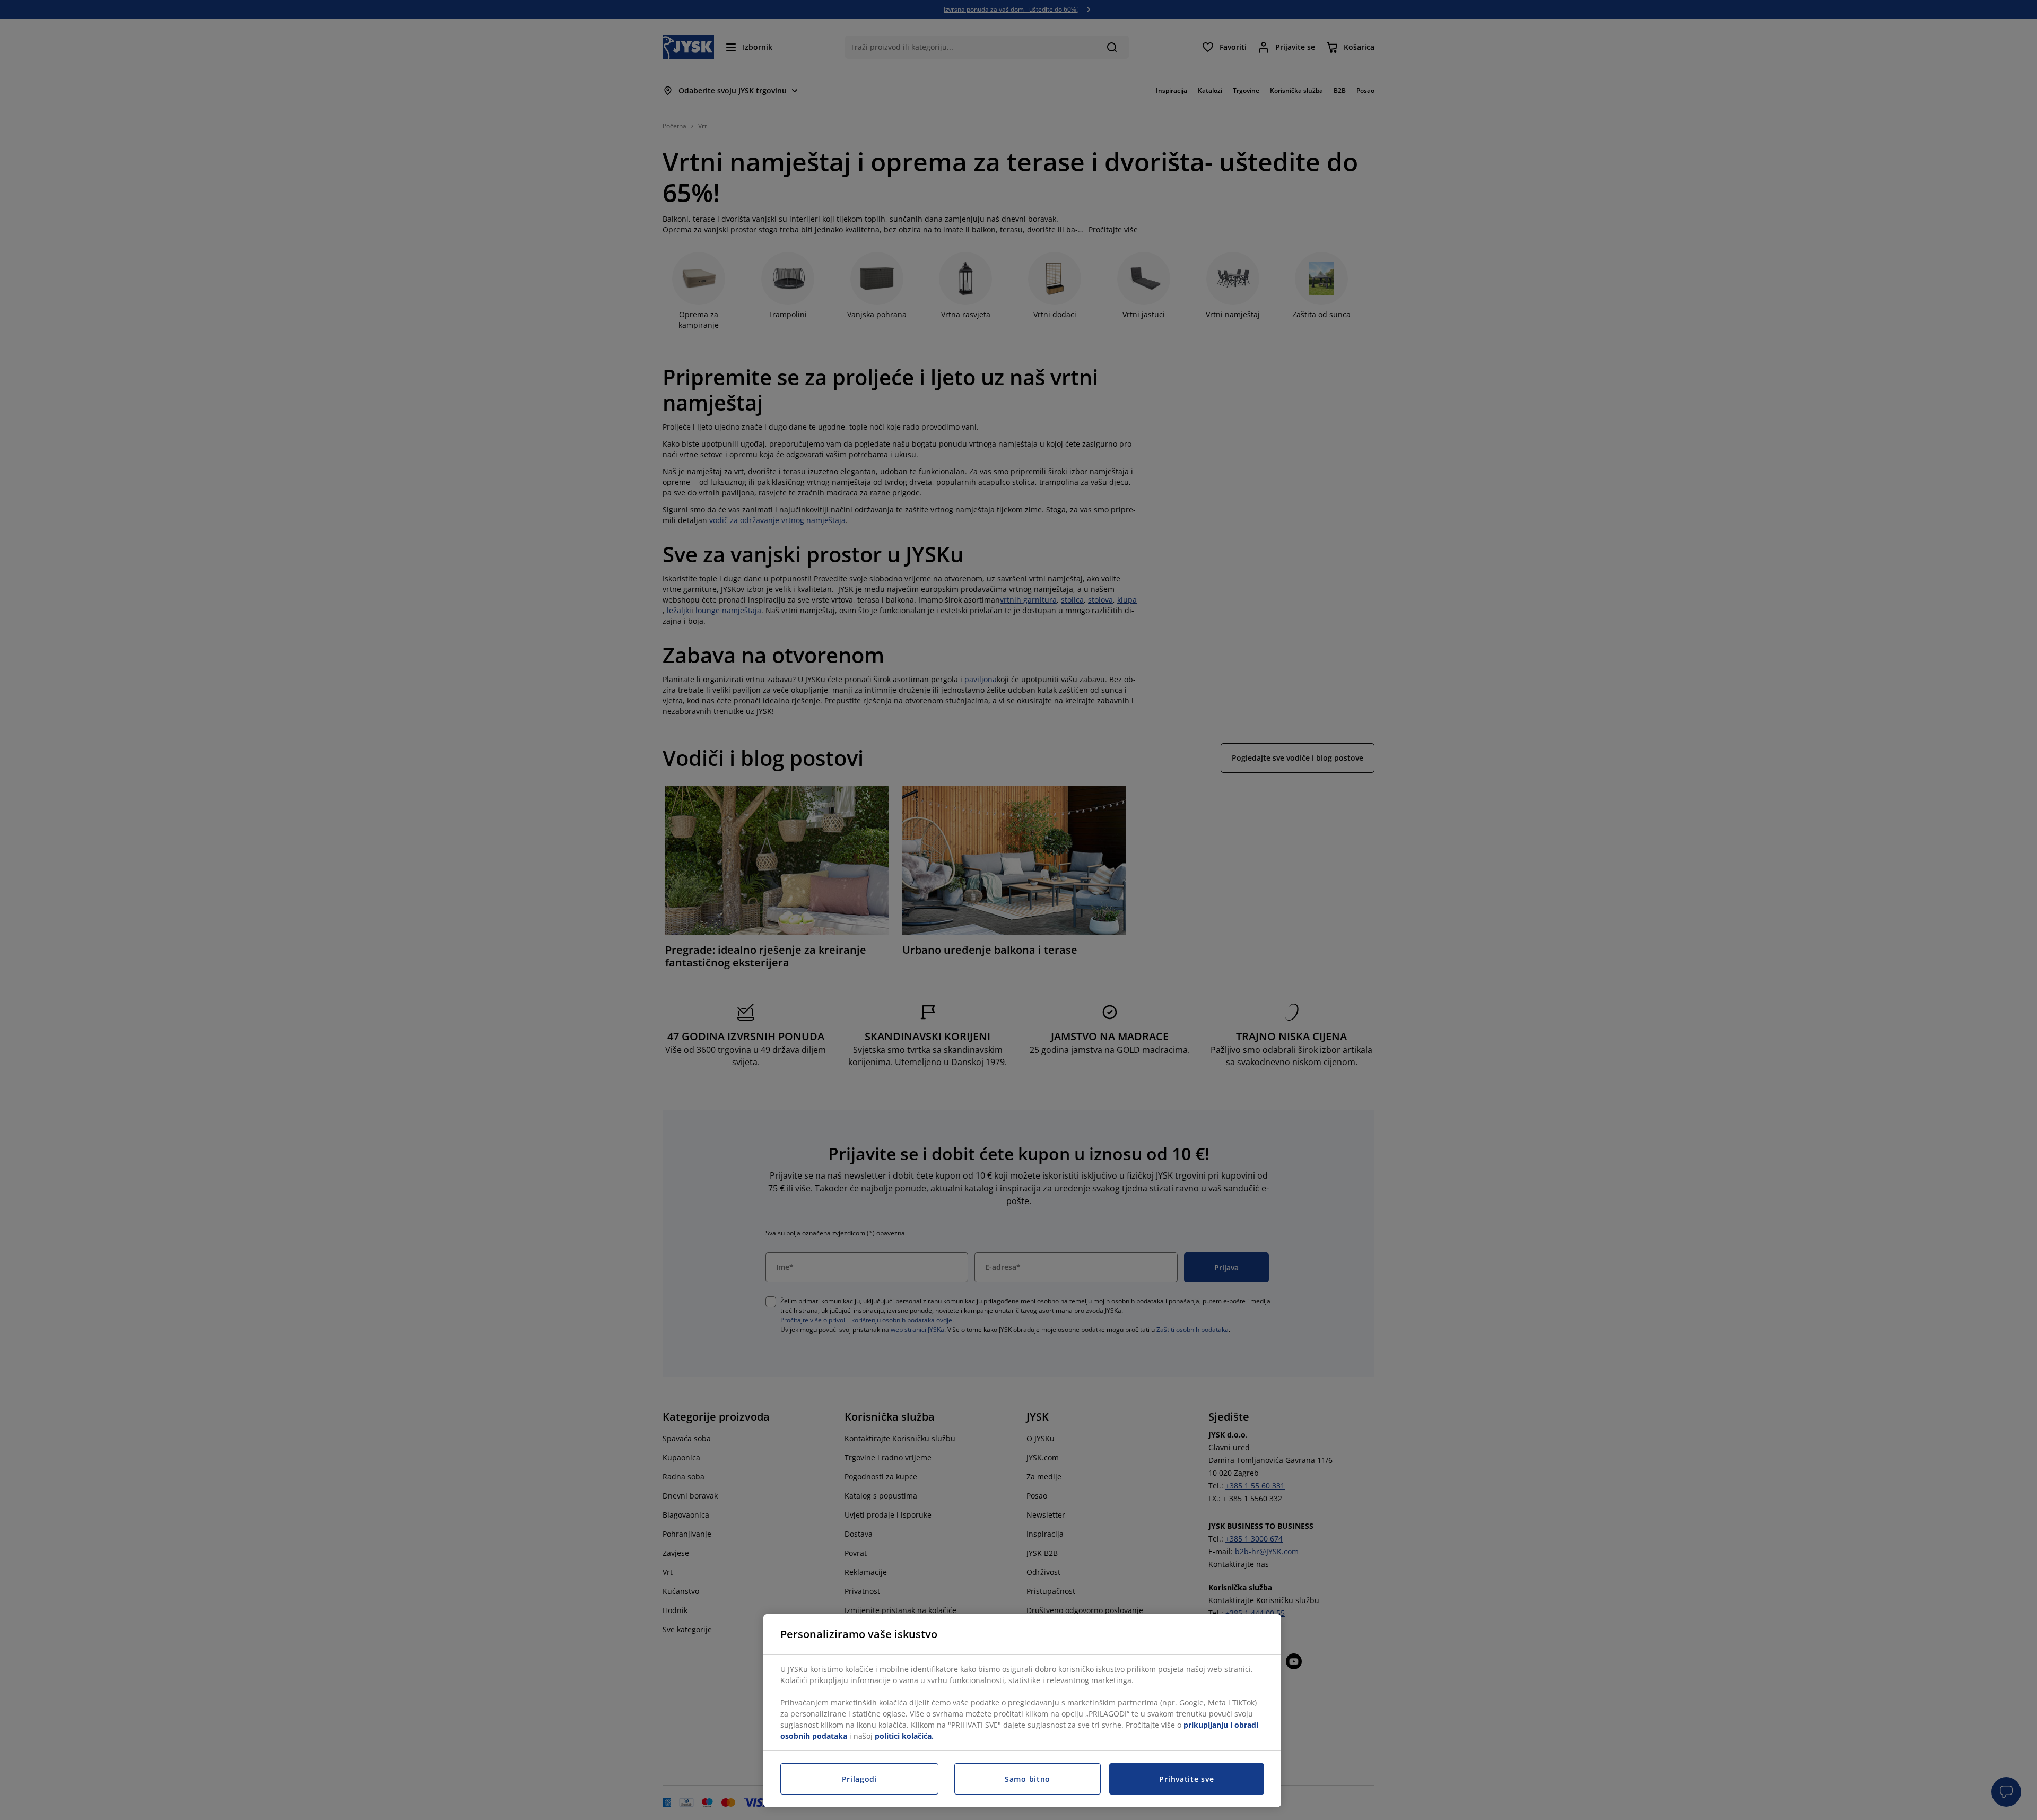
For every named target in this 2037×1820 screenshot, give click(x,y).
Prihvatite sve (1186, 1779)
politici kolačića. (904, 1736)
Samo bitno (1028, 1779)
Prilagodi (860, 1779)
